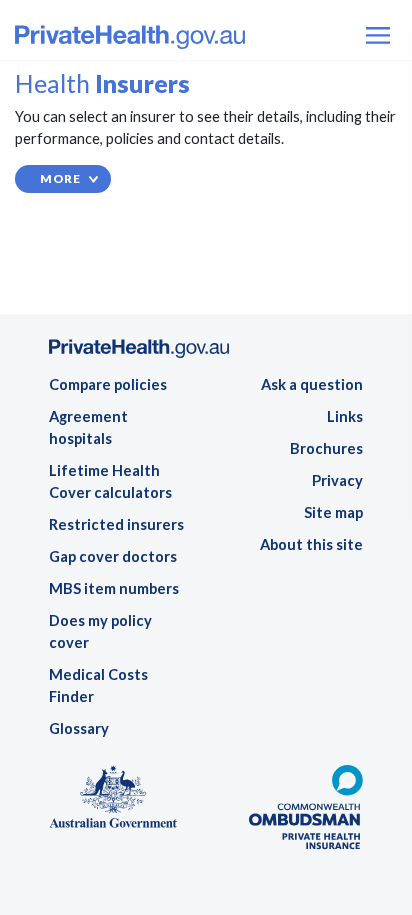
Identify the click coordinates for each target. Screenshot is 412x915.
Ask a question (312, 384)
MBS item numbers (114, 588)
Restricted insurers (116, 524)
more (60, 178)
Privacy (337, 480)
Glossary (79, 728)
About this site (311, 544)
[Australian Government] (112, 801)
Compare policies (108, 384)
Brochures (326, 448)
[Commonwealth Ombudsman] (305, 813)
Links (345, 416)
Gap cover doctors (113, 556)
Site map (333, 512)
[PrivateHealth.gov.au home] (139, 354)
